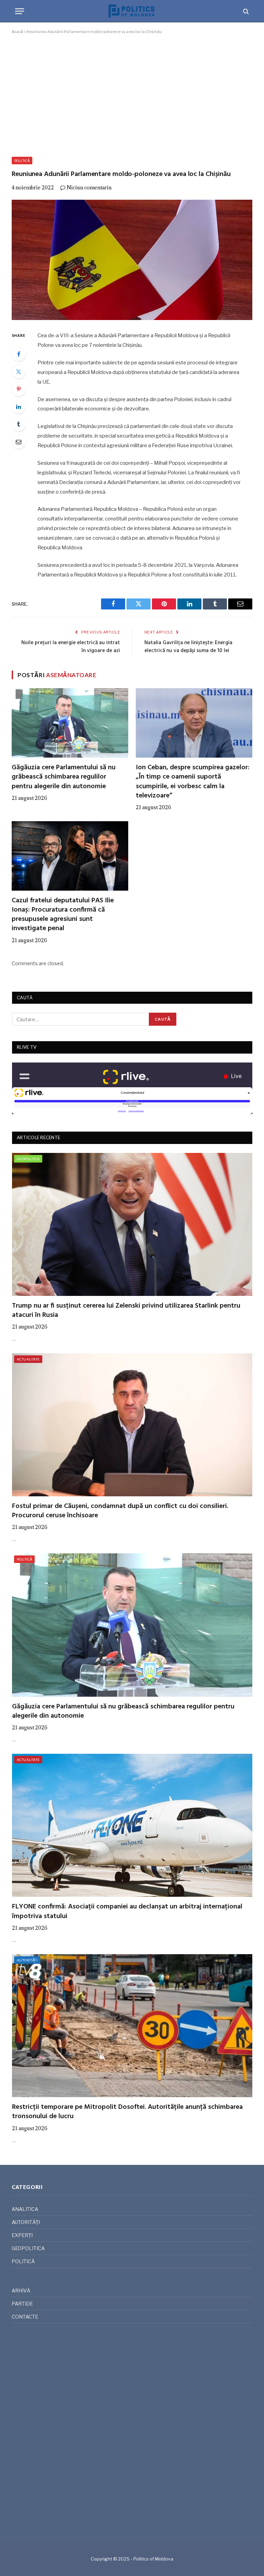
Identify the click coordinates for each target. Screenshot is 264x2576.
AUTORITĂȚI (27, 1960)
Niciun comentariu (89, 188)
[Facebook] (19, 354)
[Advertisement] (132, 94)
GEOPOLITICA (28, 1159)
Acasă (17, 31)
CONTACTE (25, 2317)
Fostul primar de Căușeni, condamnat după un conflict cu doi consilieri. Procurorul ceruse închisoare (120, 1511)
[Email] (19, 442)
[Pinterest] (19, 389)
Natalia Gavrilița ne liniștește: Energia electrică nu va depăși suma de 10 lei (188, 647)
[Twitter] (19, 372)
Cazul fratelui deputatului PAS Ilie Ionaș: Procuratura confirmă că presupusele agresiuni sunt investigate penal (63, 915)
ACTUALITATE (28, 1359)
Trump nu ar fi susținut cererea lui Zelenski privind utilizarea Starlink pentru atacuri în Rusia (126, 1311)
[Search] (245, 11)
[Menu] (20, 11)
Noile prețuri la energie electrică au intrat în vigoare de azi (71, 647)
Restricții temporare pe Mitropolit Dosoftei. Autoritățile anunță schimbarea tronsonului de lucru (127, 2112)
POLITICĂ (22, 161)
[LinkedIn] (19, 407)
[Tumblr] (19, 424)
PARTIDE (22, 2304)
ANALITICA (25, 2209)
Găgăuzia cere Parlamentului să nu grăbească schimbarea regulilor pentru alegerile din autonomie (64, 777)
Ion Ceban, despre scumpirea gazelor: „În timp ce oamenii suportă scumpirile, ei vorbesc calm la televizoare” (193, 782)
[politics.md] (132, 11)
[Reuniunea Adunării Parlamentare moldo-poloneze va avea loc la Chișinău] (132, 260)
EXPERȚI (22, 2235)
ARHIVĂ (21, 2291)
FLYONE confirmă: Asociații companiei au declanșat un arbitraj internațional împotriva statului (127, 1912)
